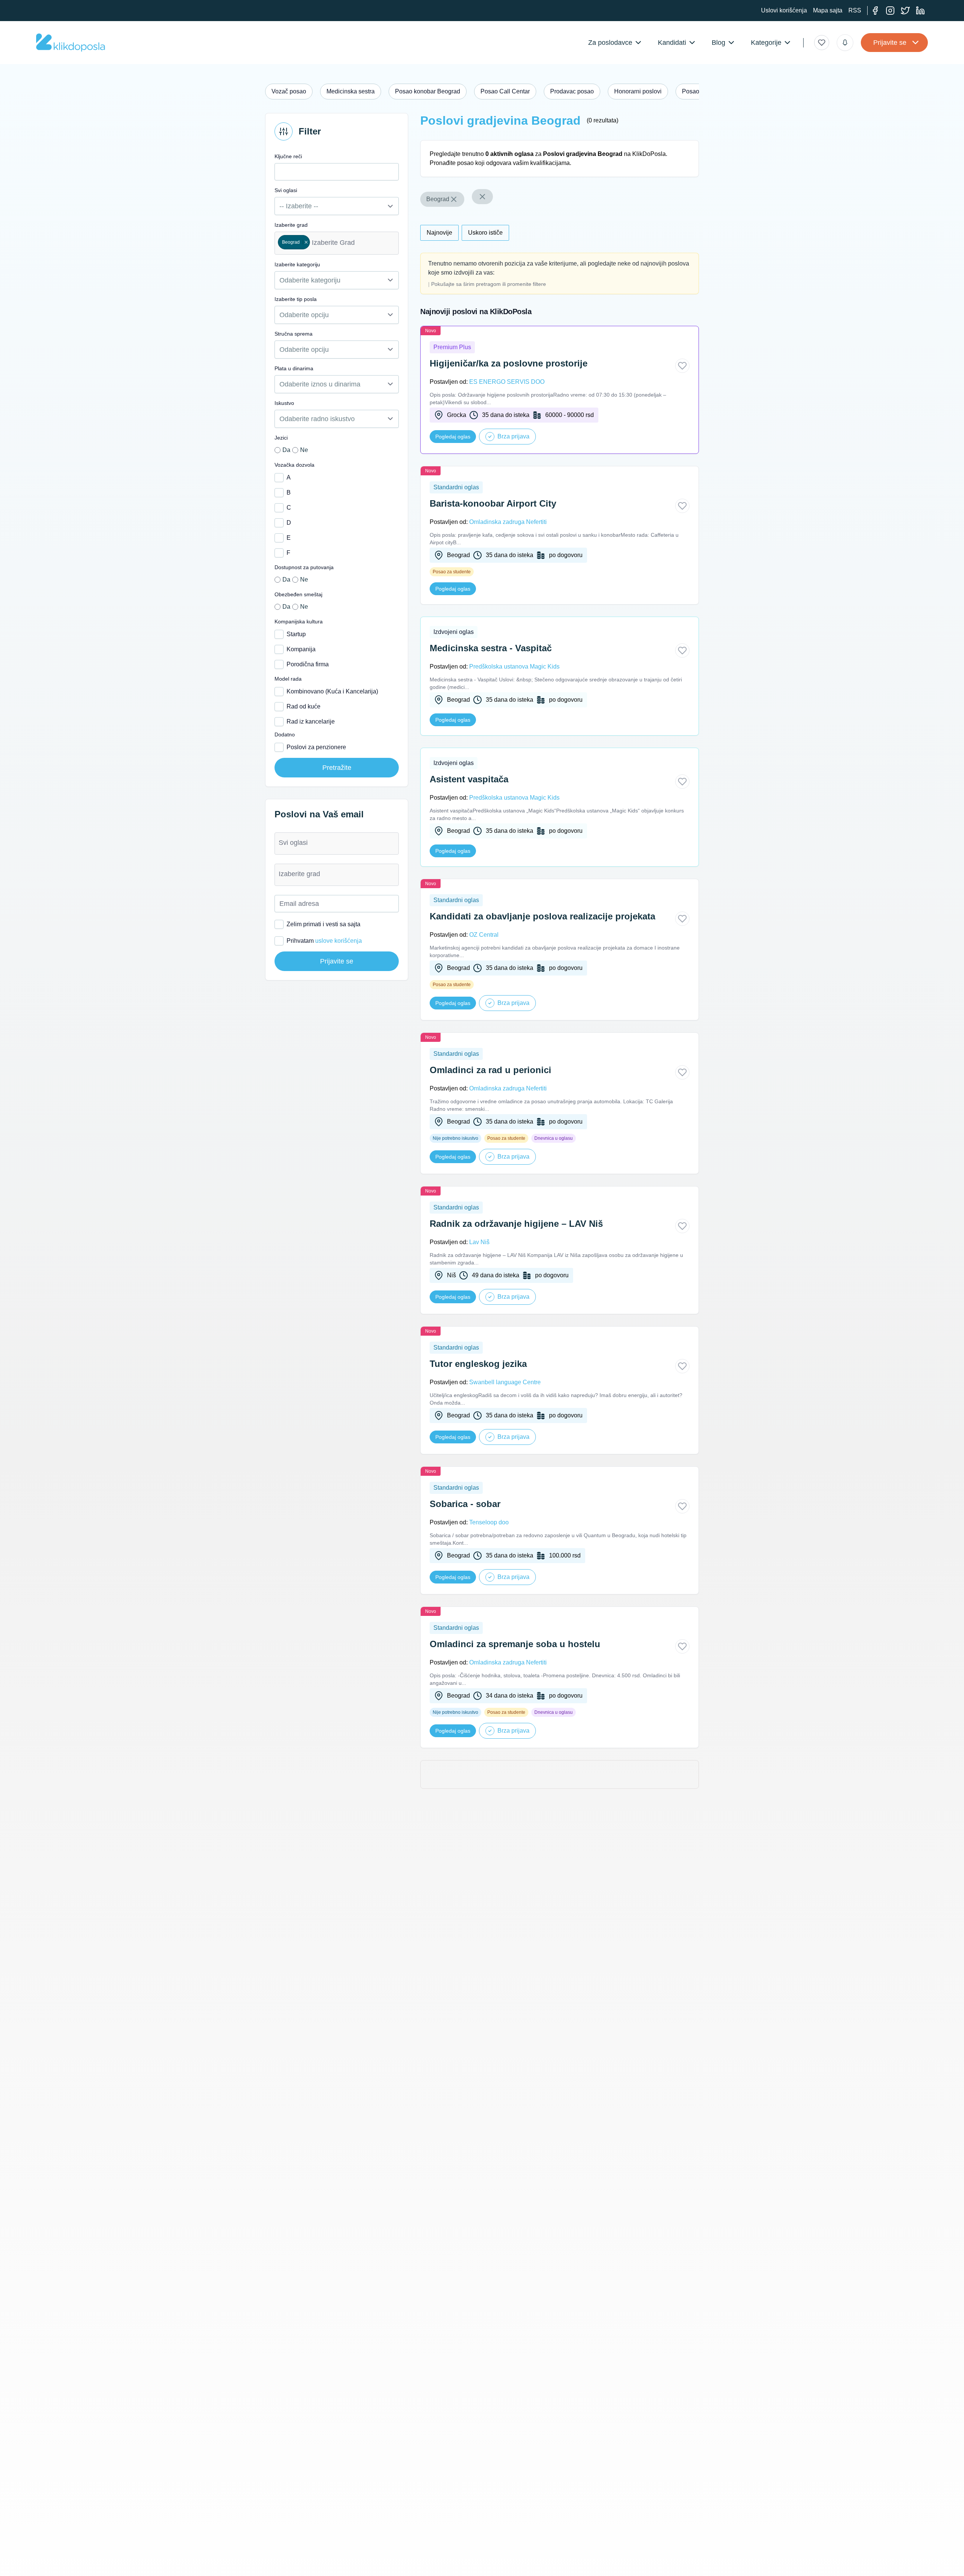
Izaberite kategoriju (297, 264)
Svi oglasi (286, 190)
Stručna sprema (294, 334)
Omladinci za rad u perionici (490, 1070)
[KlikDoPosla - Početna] (71, 43)
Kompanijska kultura (299, 621)
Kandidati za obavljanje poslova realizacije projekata (542, 916)
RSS (855, 10)
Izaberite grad (291, 225)
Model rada (288, 679)
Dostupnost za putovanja (304, 567)
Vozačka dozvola (294, 465)
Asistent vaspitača (469, 779)
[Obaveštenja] (845, 43)
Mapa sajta (828, 10)
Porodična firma (308, 664)
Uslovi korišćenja (784, 10)
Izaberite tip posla (296, 299)
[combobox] (337, 243)
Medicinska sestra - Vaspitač (491, 648)
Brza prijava (513, 436)
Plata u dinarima (294, 368)
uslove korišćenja (339, 941)
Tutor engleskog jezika (478, 1364)
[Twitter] (905, 11)
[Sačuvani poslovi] (822, 43)
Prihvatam (324, 941)
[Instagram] (890, 11)
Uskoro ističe (485, 233)
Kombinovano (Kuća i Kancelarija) (332, 691)
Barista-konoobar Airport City (493, 503)
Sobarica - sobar (465, 1504)
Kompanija (301, 649)
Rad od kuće (304, 706)
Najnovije (439, 233)
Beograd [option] (289, 242)
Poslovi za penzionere (316, 747)
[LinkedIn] (920, 11)
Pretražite (337, 768)
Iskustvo (284, 403)
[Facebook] (875, 11)
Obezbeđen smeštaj (298, 594)
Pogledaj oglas (453, 437)
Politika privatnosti (282, 2565)
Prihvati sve (631, 2556)
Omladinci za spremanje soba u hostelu (515, 1644)
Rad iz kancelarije (311, 721)
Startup (296, 634)
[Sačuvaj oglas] (682, 366)
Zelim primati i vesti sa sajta (323, 924)
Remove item (306, 242)
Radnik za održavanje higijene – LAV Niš (516, 1224)
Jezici (281, 438)
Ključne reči (288, 156)
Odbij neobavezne (683, 2556)
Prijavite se (890, 43)
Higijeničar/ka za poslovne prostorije (509, 363)
